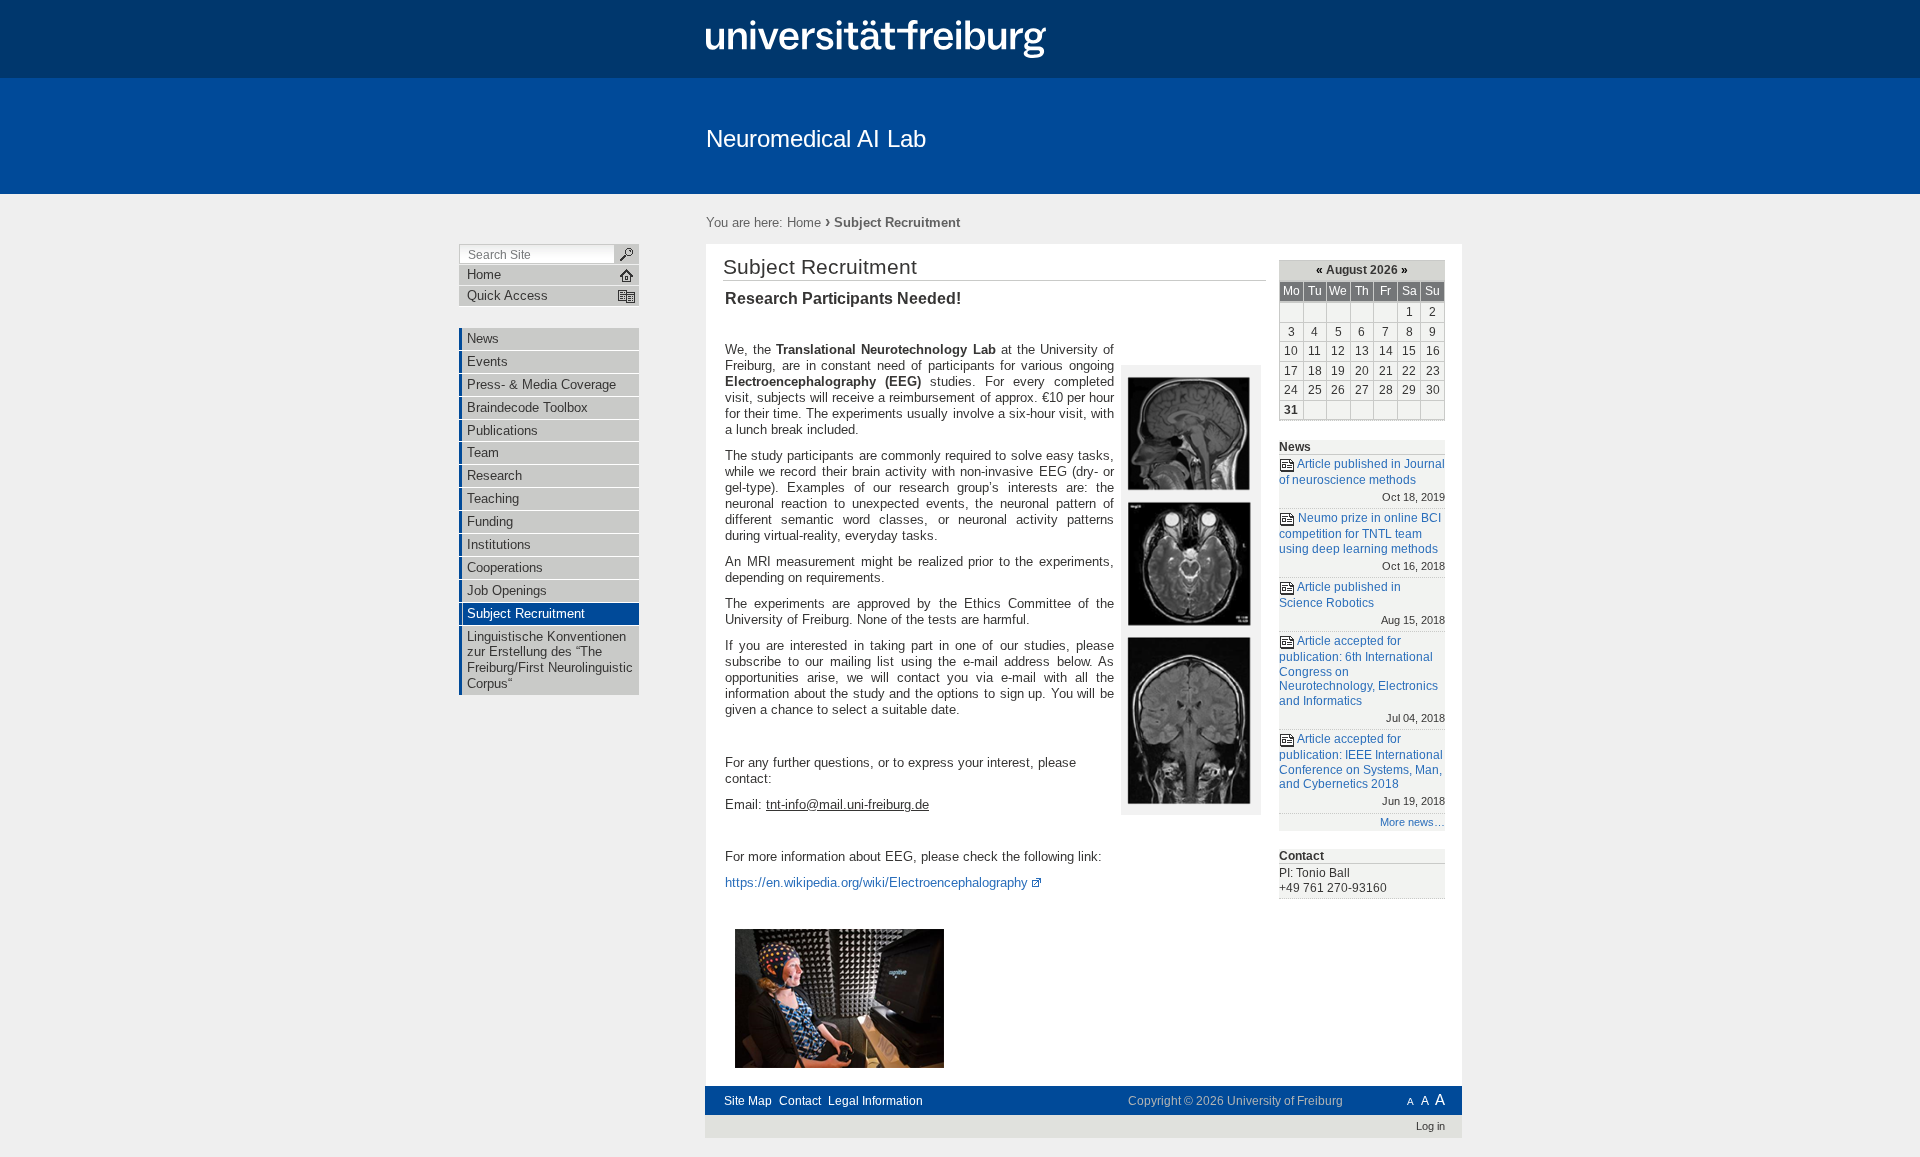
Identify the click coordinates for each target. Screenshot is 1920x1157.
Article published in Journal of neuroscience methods (1362, 479)
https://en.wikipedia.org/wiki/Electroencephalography (876, 882)
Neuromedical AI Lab (816, 138)
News (1295, 447)
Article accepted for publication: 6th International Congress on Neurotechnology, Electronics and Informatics (1362, 679)
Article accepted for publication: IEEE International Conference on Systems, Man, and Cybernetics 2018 (1362, 769)
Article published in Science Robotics (1362, 602)
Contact (800, 1101)
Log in (1430, 1126)
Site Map (748, 1101)
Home (804, 222)
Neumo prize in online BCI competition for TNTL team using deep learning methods (1362, 542)
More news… (1412, 822)
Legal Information (875, 1101)
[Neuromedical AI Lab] (1364, 135)
